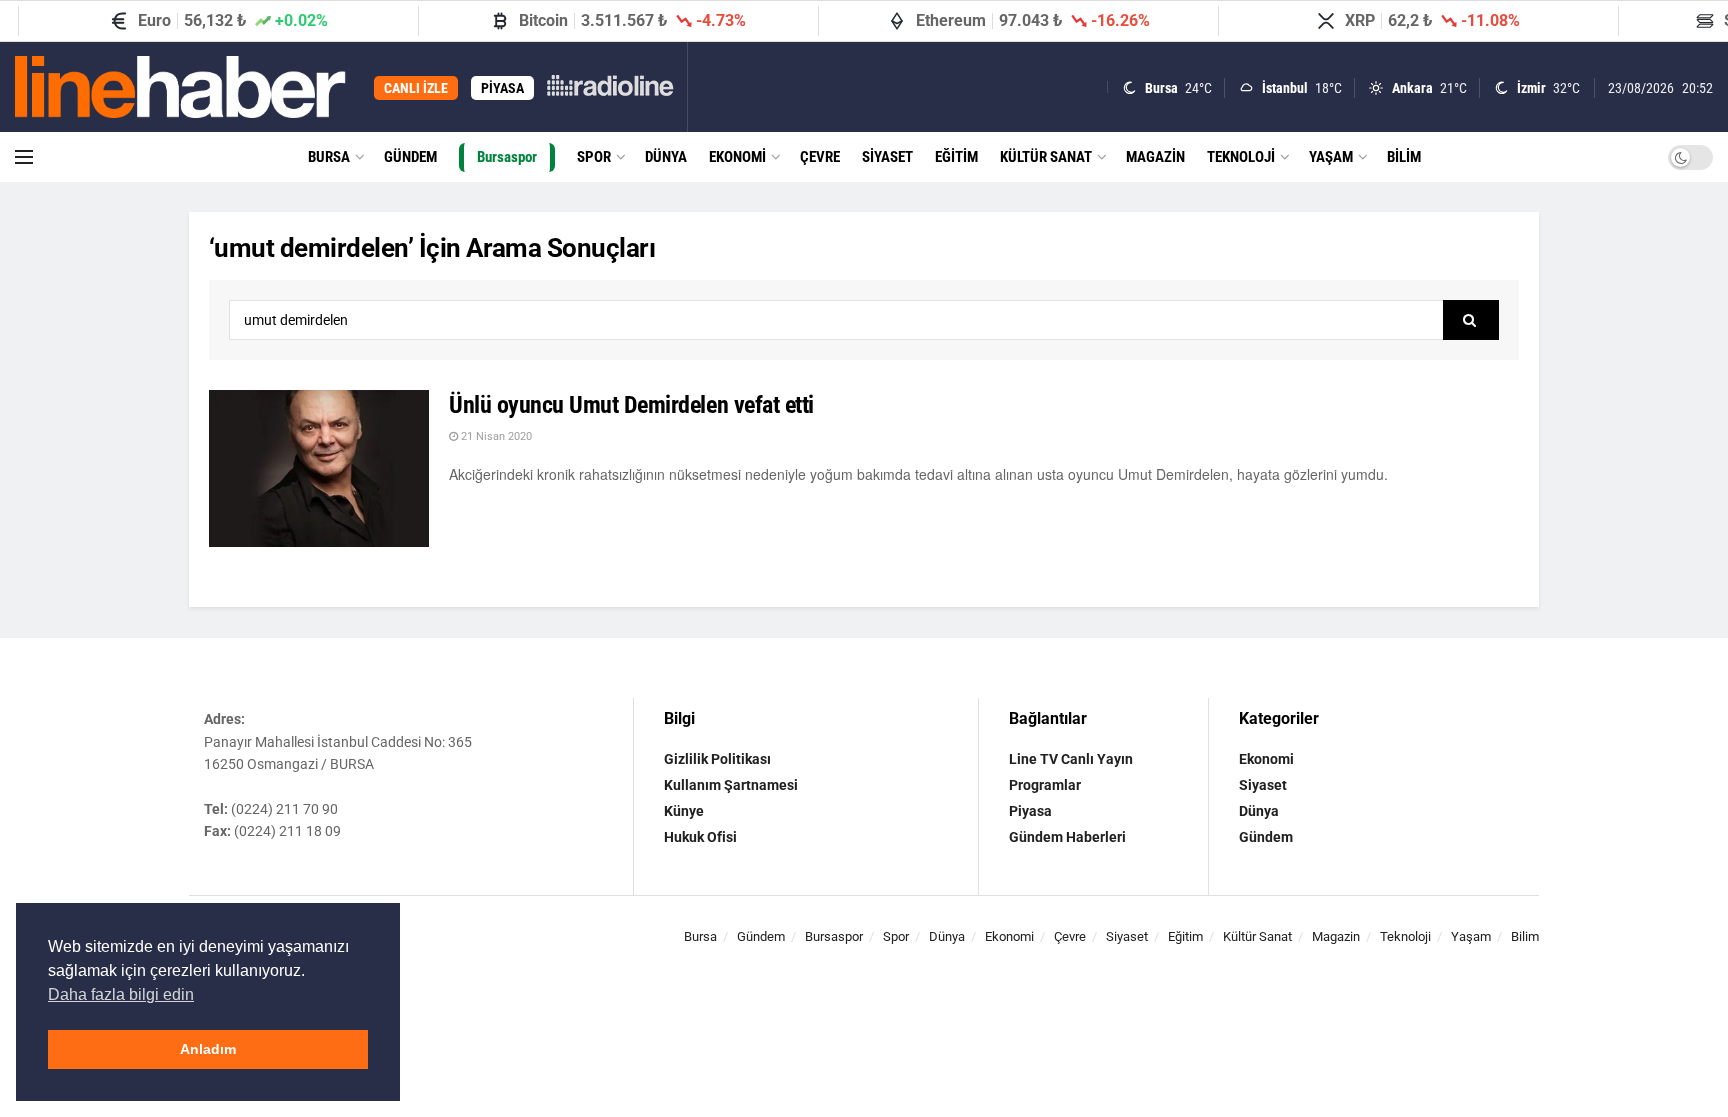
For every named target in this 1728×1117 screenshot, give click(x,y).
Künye (684, 811)
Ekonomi (737, 157)
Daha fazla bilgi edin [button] (121, 994)
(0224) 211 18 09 (287, 831)
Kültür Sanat (1046, 157)
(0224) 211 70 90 (284, 809)
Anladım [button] (208, 1049)
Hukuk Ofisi (700, 837)
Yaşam (1331, 157)
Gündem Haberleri (1067, 837)
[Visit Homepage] (180, 87)
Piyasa (1030, 811)
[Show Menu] (24, 157)
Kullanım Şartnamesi (731, 785)
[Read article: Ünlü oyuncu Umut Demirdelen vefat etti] (319, 468)
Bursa (329, 157)
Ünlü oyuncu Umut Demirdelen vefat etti (631, 405)
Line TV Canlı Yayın (1071, 759)
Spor (594, 157)
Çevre (820, 157)
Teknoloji (1241, 157)
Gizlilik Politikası (717, 759)
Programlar (1045, 785)
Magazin (1155, 157)
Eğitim (956, 157)
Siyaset (887, 157)
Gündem (410, 157)
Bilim (1404, 157)
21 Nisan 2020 (495, 436)
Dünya (666, 157)
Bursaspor (507, 157)
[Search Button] (1471, 320)
